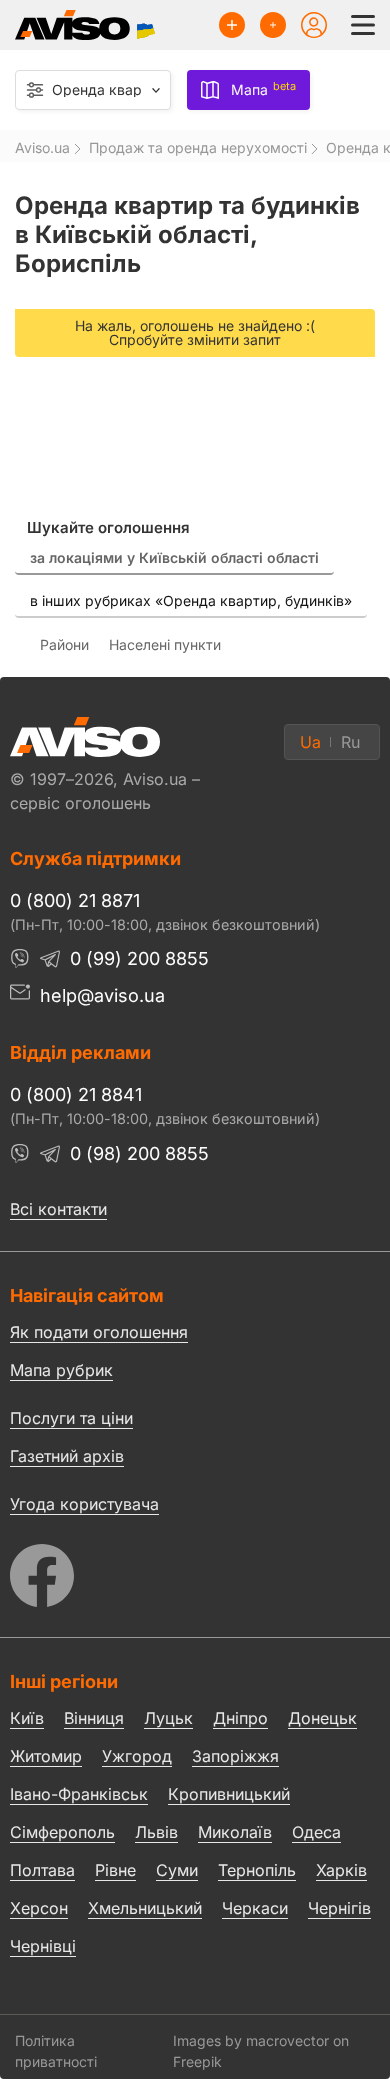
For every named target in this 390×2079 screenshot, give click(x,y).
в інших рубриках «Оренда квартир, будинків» (191, 600)
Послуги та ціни (71, 1417)
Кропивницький (229, 1794)
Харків (341, 1870)
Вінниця (94, 1718)
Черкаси (255, 1908)
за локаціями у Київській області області (174, 557)
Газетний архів (67, 1456)
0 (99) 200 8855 (139, 958)
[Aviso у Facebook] (195, 1570)
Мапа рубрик (61, 1370)
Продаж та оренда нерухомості (198, 148)
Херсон (39, 1908)
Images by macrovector (251, 2040)
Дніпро (240, 1718)
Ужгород (137, 1756)
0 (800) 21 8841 (76, 1094)
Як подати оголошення (99, 1332)
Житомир (46, 1756)
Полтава (42, 1870)
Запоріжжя (235, 1756)
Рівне (115, 1870)
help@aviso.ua (102, 995)
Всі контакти (58, 1209)
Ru (350, 742)
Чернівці (43, 1946)
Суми (177, 1870)
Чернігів (339, 1908)
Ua (310, 742)
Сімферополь (62, 1832)
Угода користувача (84, 1503)
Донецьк (322, 1718)
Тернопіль (257, 1870)
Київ (27, 1718)
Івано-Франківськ (79, 1794)
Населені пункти (165, 644)
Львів (156, 1832)
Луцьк (168, 1718)
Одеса (316, 1832)
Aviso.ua (42, 148)
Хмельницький (145, 1908)
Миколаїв (235, 1832)
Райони (64, 644)
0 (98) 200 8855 (139, 1153)
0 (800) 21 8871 (75, 900)
